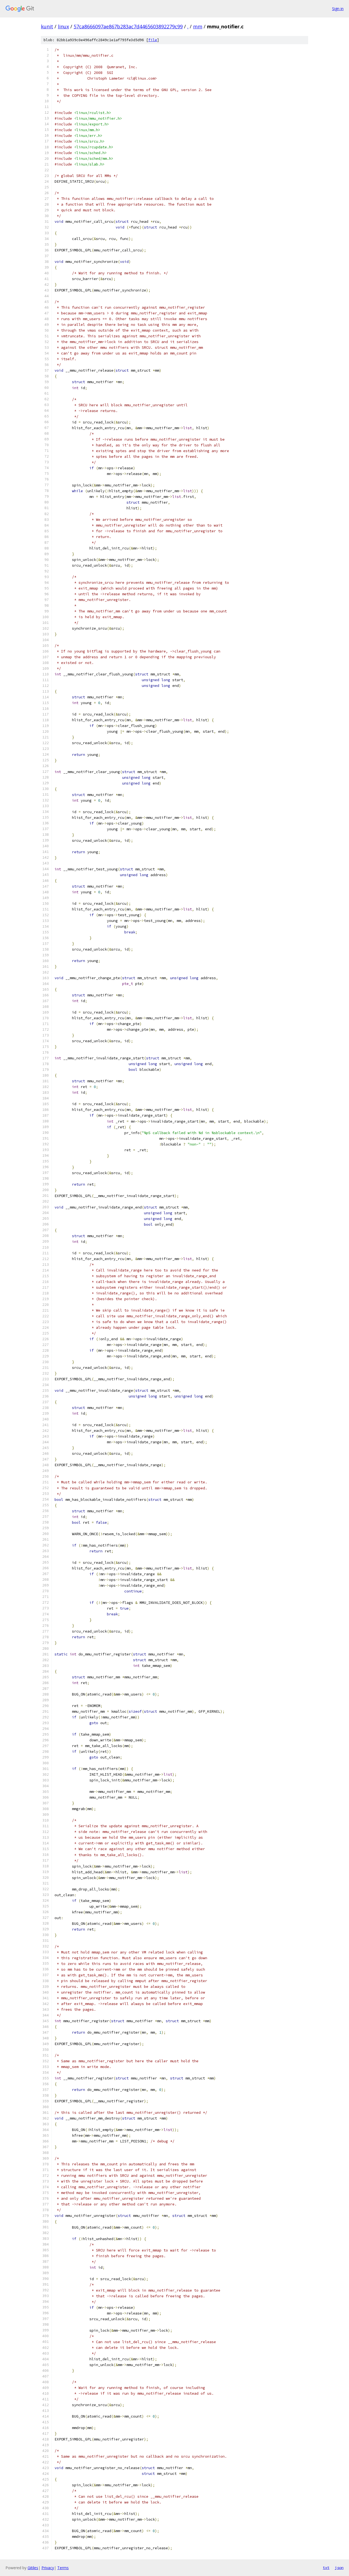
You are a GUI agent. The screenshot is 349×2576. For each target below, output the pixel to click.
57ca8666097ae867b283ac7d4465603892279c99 (128, 26)
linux (63, 26)
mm (198, 26)
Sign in (338, 9)
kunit (47, 26)
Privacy (48, 2568)
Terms (63, 2568)
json (339, 2568)
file (153, 40)
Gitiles (33, 2568)
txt (326, 2568)
